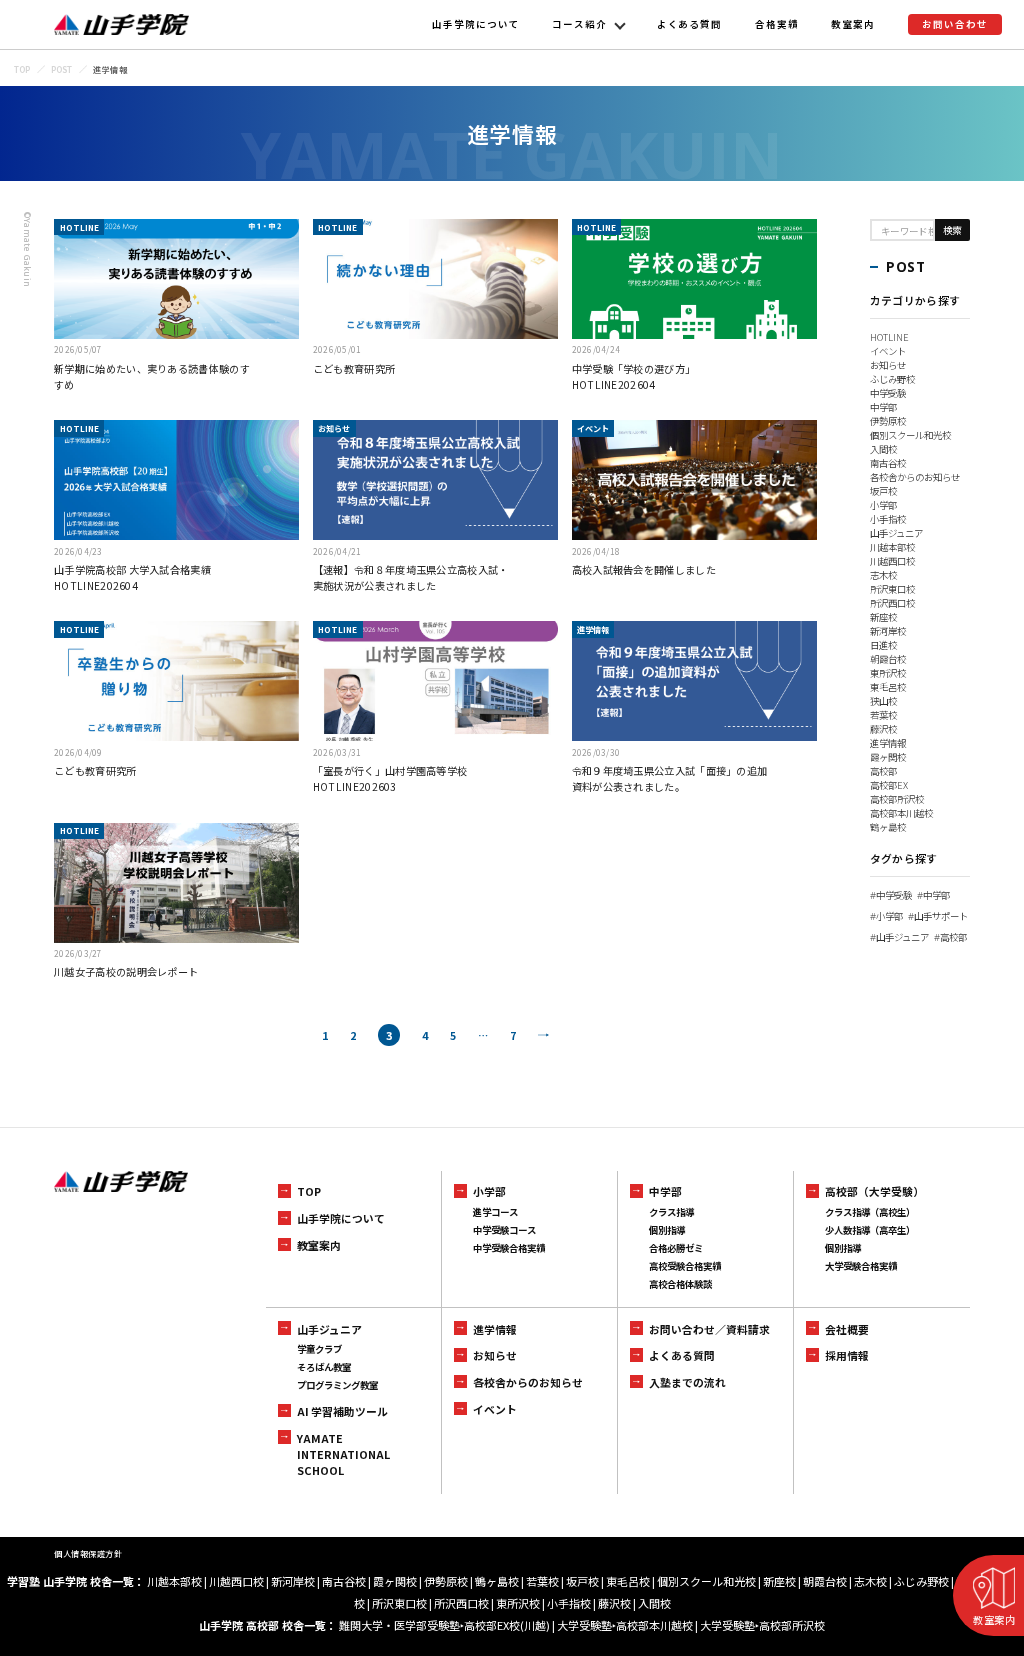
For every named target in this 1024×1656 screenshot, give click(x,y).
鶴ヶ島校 (888, 827)
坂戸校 (883, 491)
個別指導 (667, 1230)
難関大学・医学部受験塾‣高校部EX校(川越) (444, 1625)
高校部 (883, 771)
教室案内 (853, 24)
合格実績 (777, 24)
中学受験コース (504, 1230)
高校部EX (889, 785)
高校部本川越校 (901, 813)
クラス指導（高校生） (870, 1212)
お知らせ (888, 365)
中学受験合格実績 (509, 1248)
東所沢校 (888, 673)
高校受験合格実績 (685, 1266)
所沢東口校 (892, 589)
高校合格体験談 (680, 1284)
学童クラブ (319, 1349)
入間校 (883, 449)
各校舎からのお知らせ (915, 477)
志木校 (883, 575)
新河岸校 (888, 631)
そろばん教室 (324, 1367)
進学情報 (888, 743)
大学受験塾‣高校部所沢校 (762, 1625)
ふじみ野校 (892, 379)
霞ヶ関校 (888, 757)
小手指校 (888, 519)
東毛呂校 (888, 687)
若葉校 (883, 715)
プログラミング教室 (337, 1385)
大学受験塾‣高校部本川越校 (625, 1625)
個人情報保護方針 (88, 1553)
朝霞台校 (888, 659)
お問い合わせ (955, 24)
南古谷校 (888, 463)
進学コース (495, 1212)
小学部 (883, 505)
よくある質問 (690, 24)
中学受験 (888, 393)
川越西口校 (892, 561)
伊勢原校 (888, 421)
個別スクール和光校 (910, 435)
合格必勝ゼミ (676, 1248)
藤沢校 (883, 729)
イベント (888, 351)
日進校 (883, 645)
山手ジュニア (896, 533)
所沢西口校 (892, 603)
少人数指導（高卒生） (870, 1230)
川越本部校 (892, 547)
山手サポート (938, 916)
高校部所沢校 (897, 799)
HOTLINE (889, 337)
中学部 (883, 407)
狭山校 (883, 701)
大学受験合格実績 (861, 1266)
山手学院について (476, 24)
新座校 (883, 617)
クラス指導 (671, 1212)
